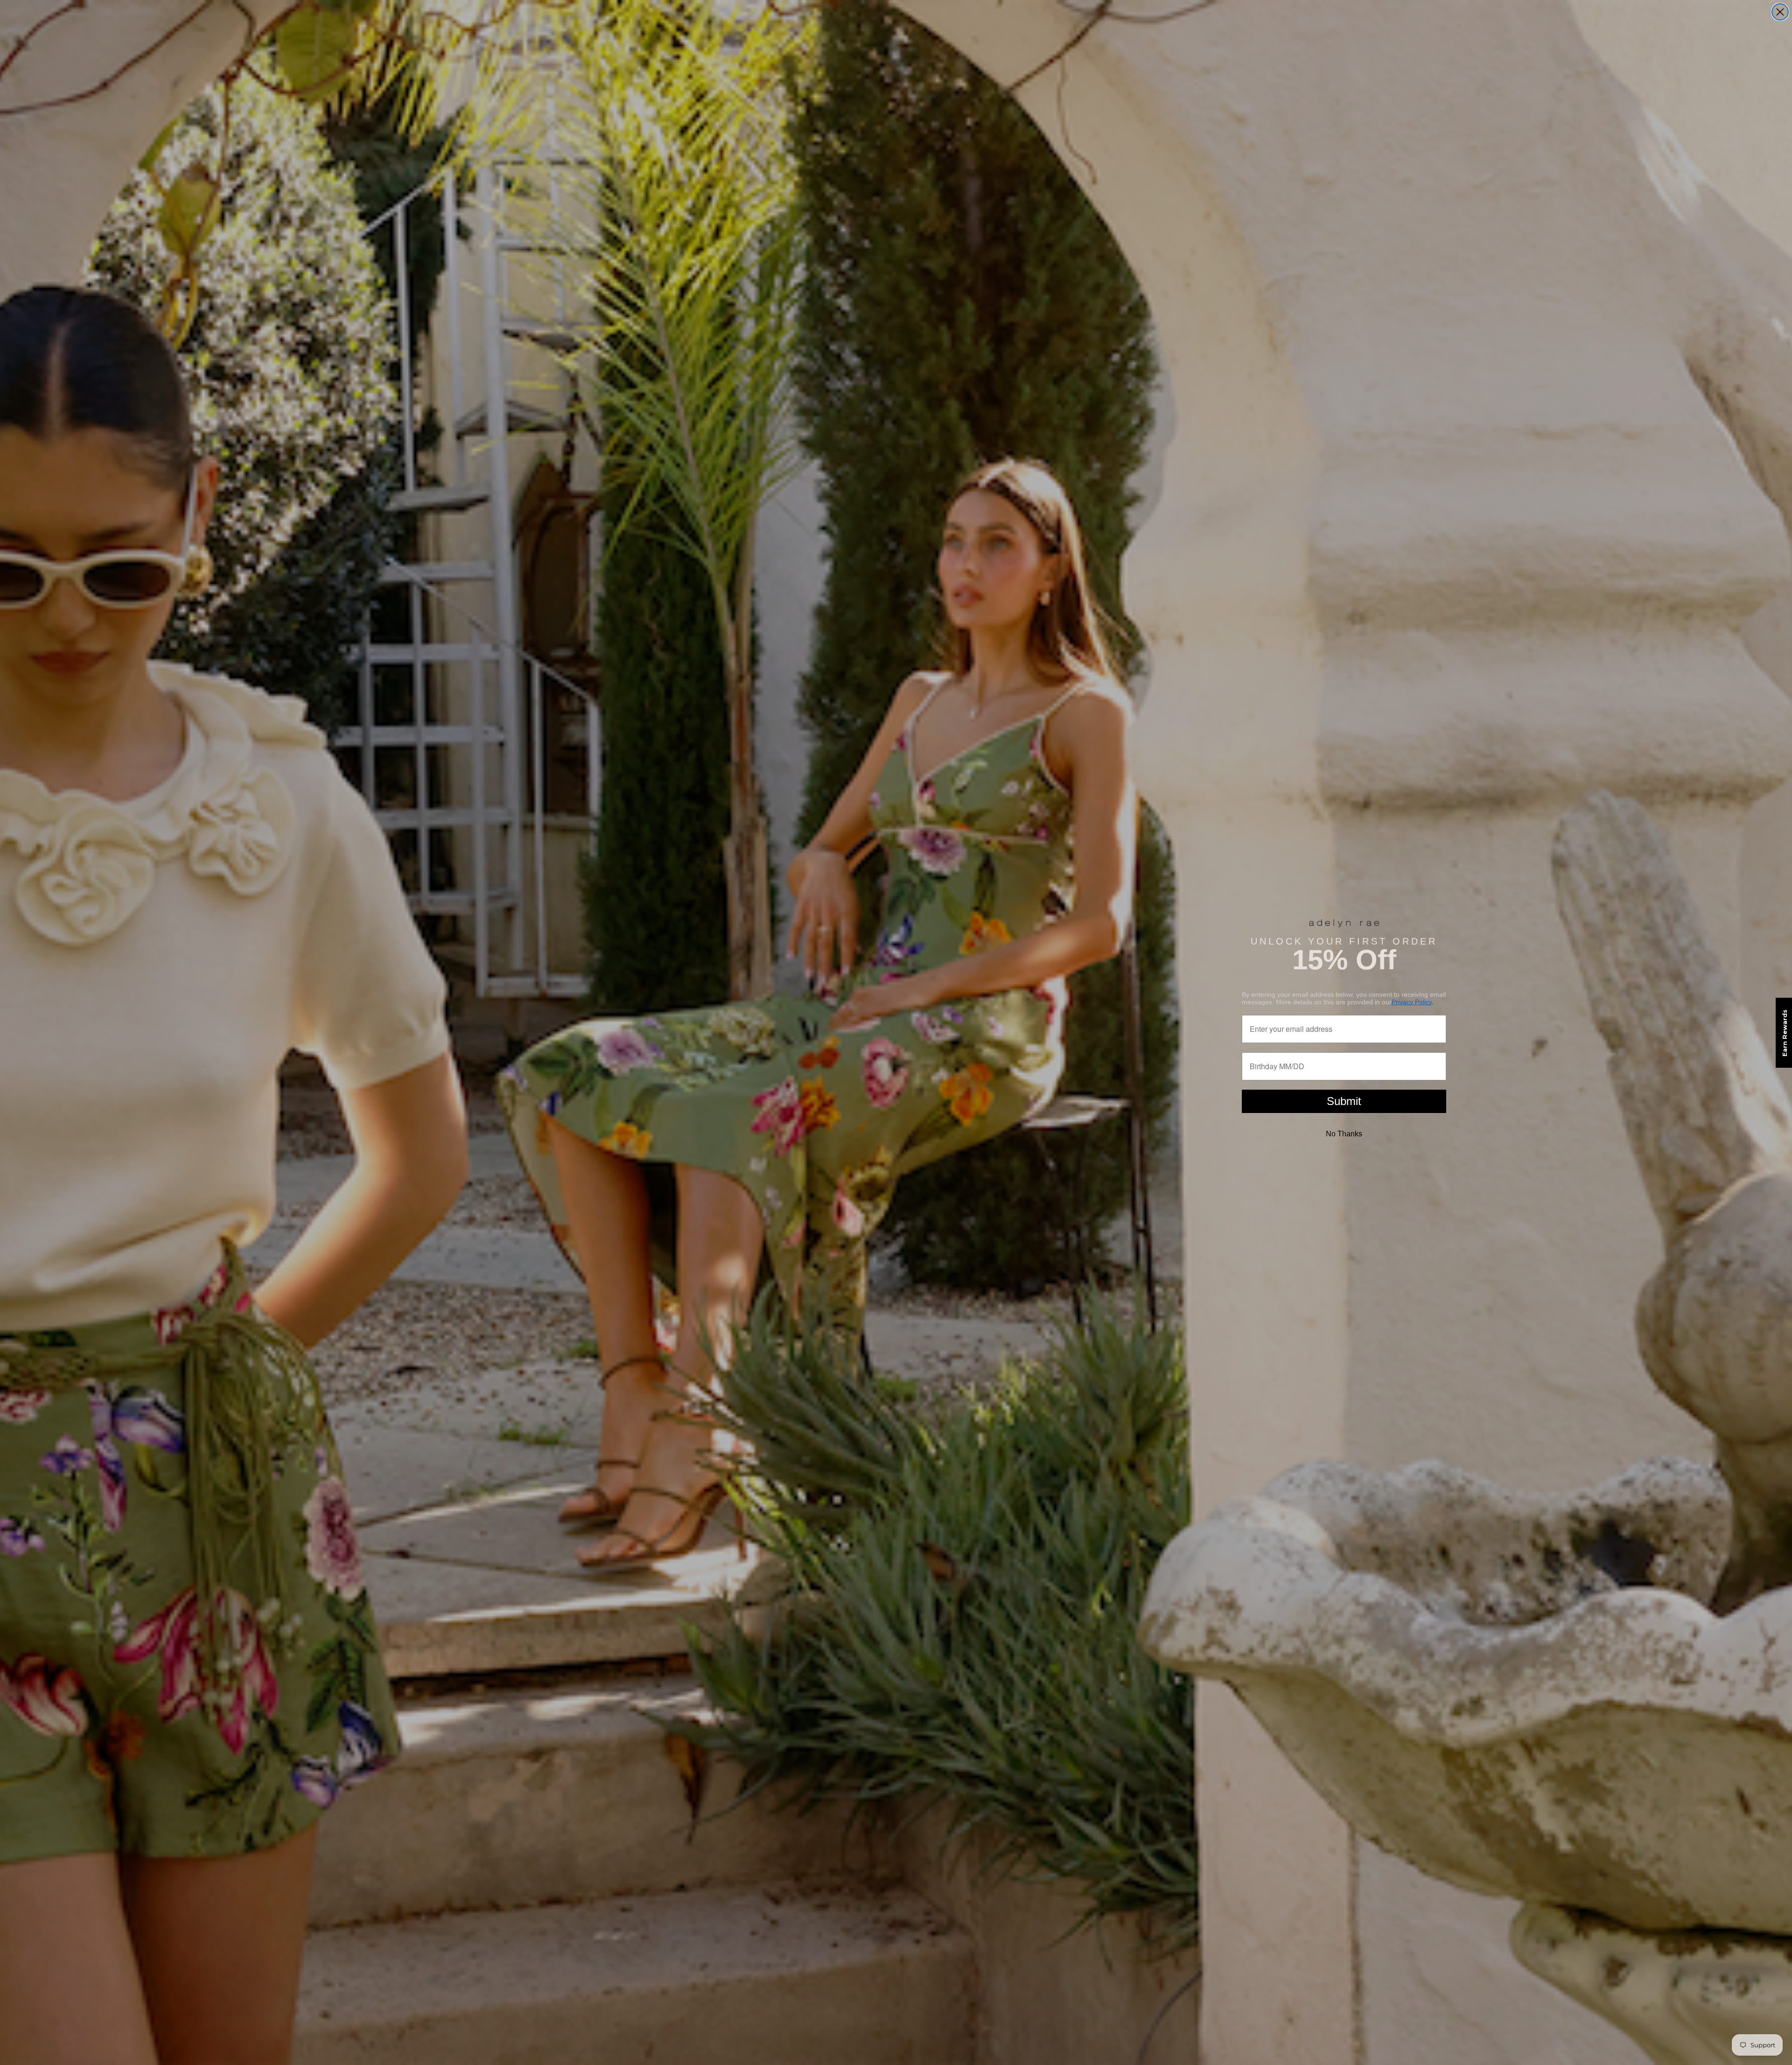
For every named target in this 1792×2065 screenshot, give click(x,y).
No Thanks (1344, 1134)
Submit (1344, 1101)
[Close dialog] (1780, 12)
